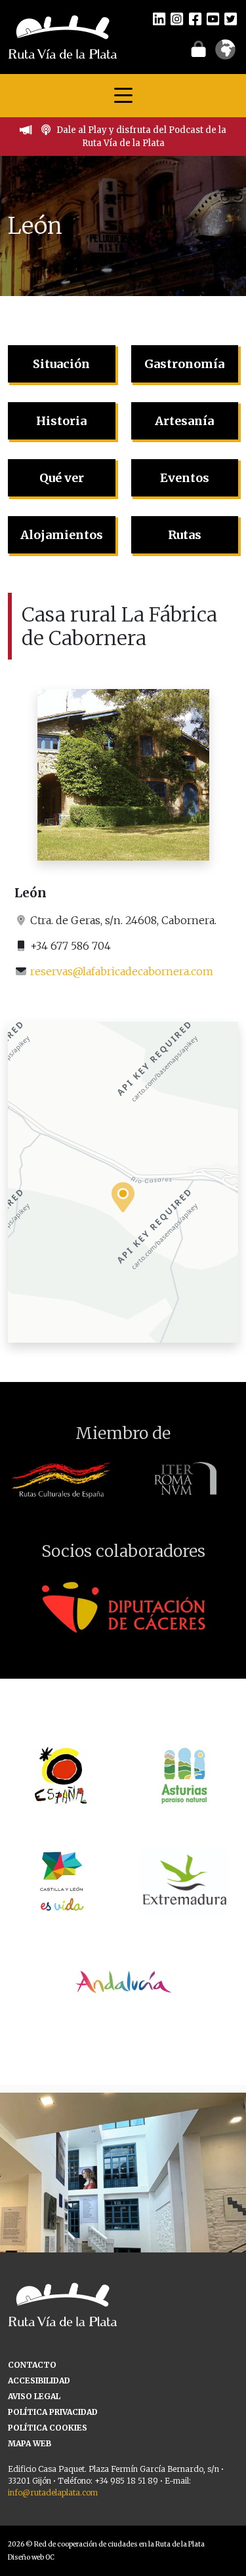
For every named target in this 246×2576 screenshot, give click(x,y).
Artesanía (184, 421)
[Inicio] (63, 36)
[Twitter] (231, 18)
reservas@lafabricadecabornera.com (122, 971)
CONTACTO (32, 2365)
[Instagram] (177, 18)
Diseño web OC (31, 2557)
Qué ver (62, 478)
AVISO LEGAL (34, 2396)
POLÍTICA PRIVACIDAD (53, 2412)
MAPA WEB (30, 2443)
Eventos (185, 478)
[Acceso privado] (198, 48)
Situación (61, 364)
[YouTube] (213, 18)
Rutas (185, 535)
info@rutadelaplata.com (53, 2492)
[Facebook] (195, 18)
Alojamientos (62, 535)
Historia (61, 421)
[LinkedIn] (159, 18)
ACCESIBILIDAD (39, 2380)
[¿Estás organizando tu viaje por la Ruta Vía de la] (123, 2215)
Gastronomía (184, 364)
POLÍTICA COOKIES (48, 2428)
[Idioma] (225, 54)
